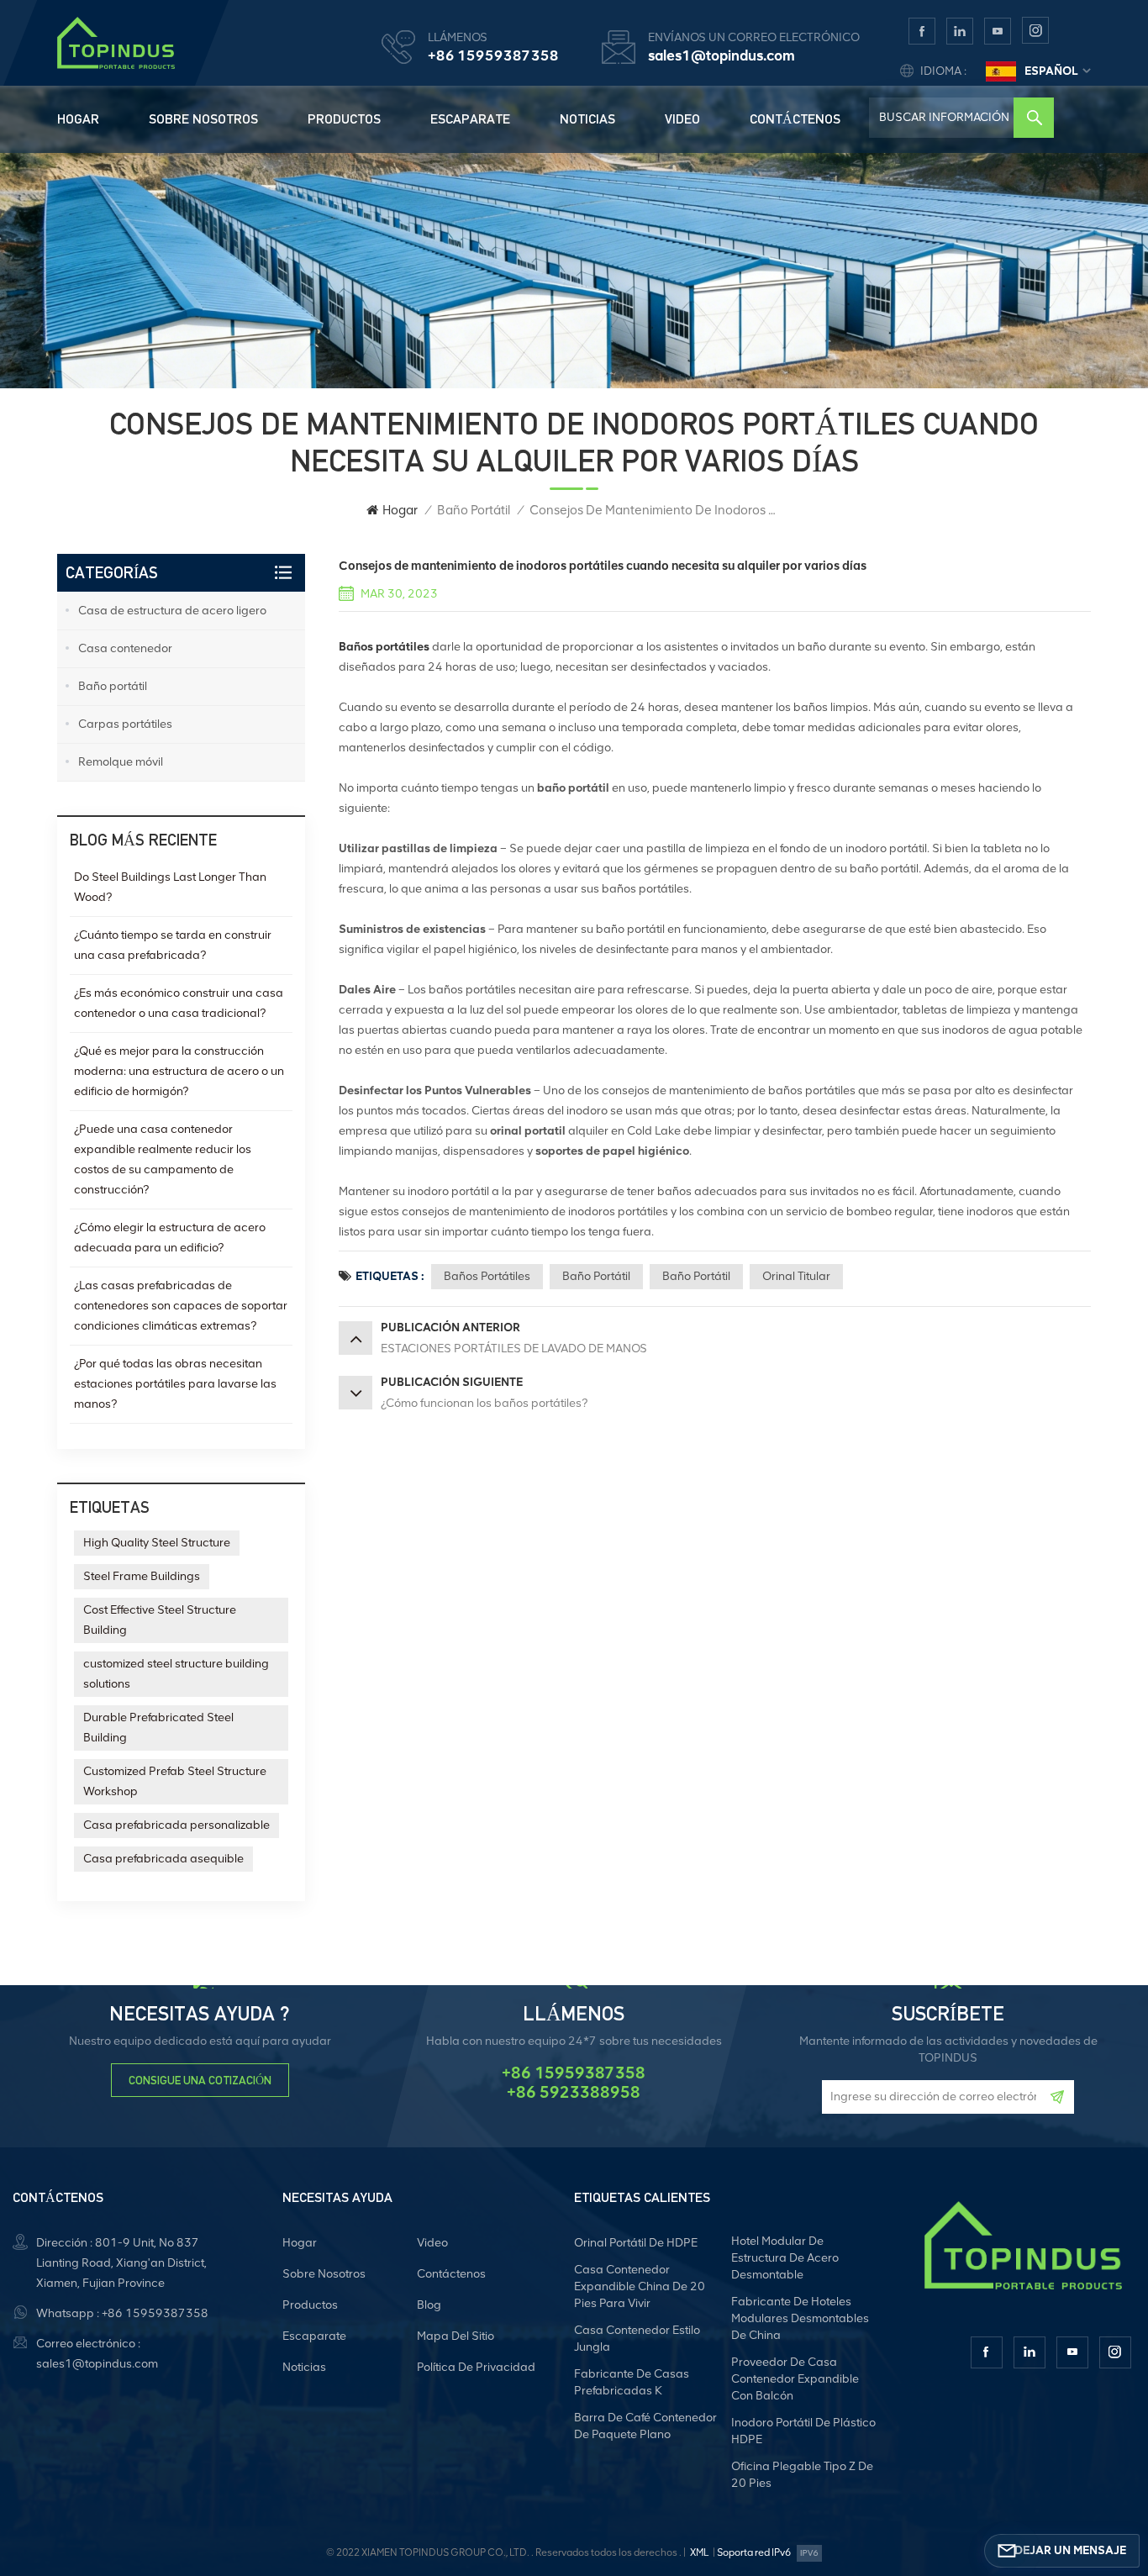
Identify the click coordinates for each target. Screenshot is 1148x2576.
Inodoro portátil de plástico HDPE (803, 2431)
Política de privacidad (476, 2367)
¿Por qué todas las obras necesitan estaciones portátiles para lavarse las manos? (175, 1384)
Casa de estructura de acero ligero (172, 611)
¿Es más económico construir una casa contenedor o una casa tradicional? (179, 1003)
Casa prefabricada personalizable (176, 1825)
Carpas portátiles (125, 724)
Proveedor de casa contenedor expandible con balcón (795, 2379)
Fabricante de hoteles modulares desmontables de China (800, 2318)
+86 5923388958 (574, 2092)
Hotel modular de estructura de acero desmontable (785, 2258)
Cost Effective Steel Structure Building (160, 1620)
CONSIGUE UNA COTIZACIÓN (200, 2080)
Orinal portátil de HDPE (636, 2243)
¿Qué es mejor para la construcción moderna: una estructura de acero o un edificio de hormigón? (179, 1071)
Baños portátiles (487, 1276)
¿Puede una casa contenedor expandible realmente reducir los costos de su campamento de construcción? (163, 1159)
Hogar (78, 119)
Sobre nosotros (203, 119)
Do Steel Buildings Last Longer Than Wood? (170, 887)
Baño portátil (474, 510)
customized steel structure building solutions (176, 1674)
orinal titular (796, 1276)
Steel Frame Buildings (142, 1576)
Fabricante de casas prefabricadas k (632, 2382)
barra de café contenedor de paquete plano (645, 2426)
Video (682, 119)
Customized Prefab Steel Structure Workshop (175, 1781)
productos (344, 119)
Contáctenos (795, 119)
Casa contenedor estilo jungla (637, 2339)
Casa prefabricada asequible (163, 1859)
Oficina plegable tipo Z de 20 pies (802, 2475)
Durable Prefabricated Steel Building (158, 1728)
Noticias (587, 119)
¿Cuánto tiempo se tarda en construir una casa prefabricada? (173, 945)
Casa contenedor (125, 648)
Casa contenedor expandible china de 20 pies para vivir (640, 2286)
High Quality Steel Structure (157, 1543)
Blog (429, 2305)
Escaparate (470, 119)
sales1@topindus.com (721, 55)
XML (699, 2552)
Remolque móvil (121, 762)
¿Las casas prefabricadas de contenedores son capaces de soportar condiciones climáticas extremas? (181, 1306)
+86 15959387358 (493, 55)
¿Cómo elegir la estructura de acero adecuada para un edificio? (170, 1238)
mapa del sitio (456, 2336)
